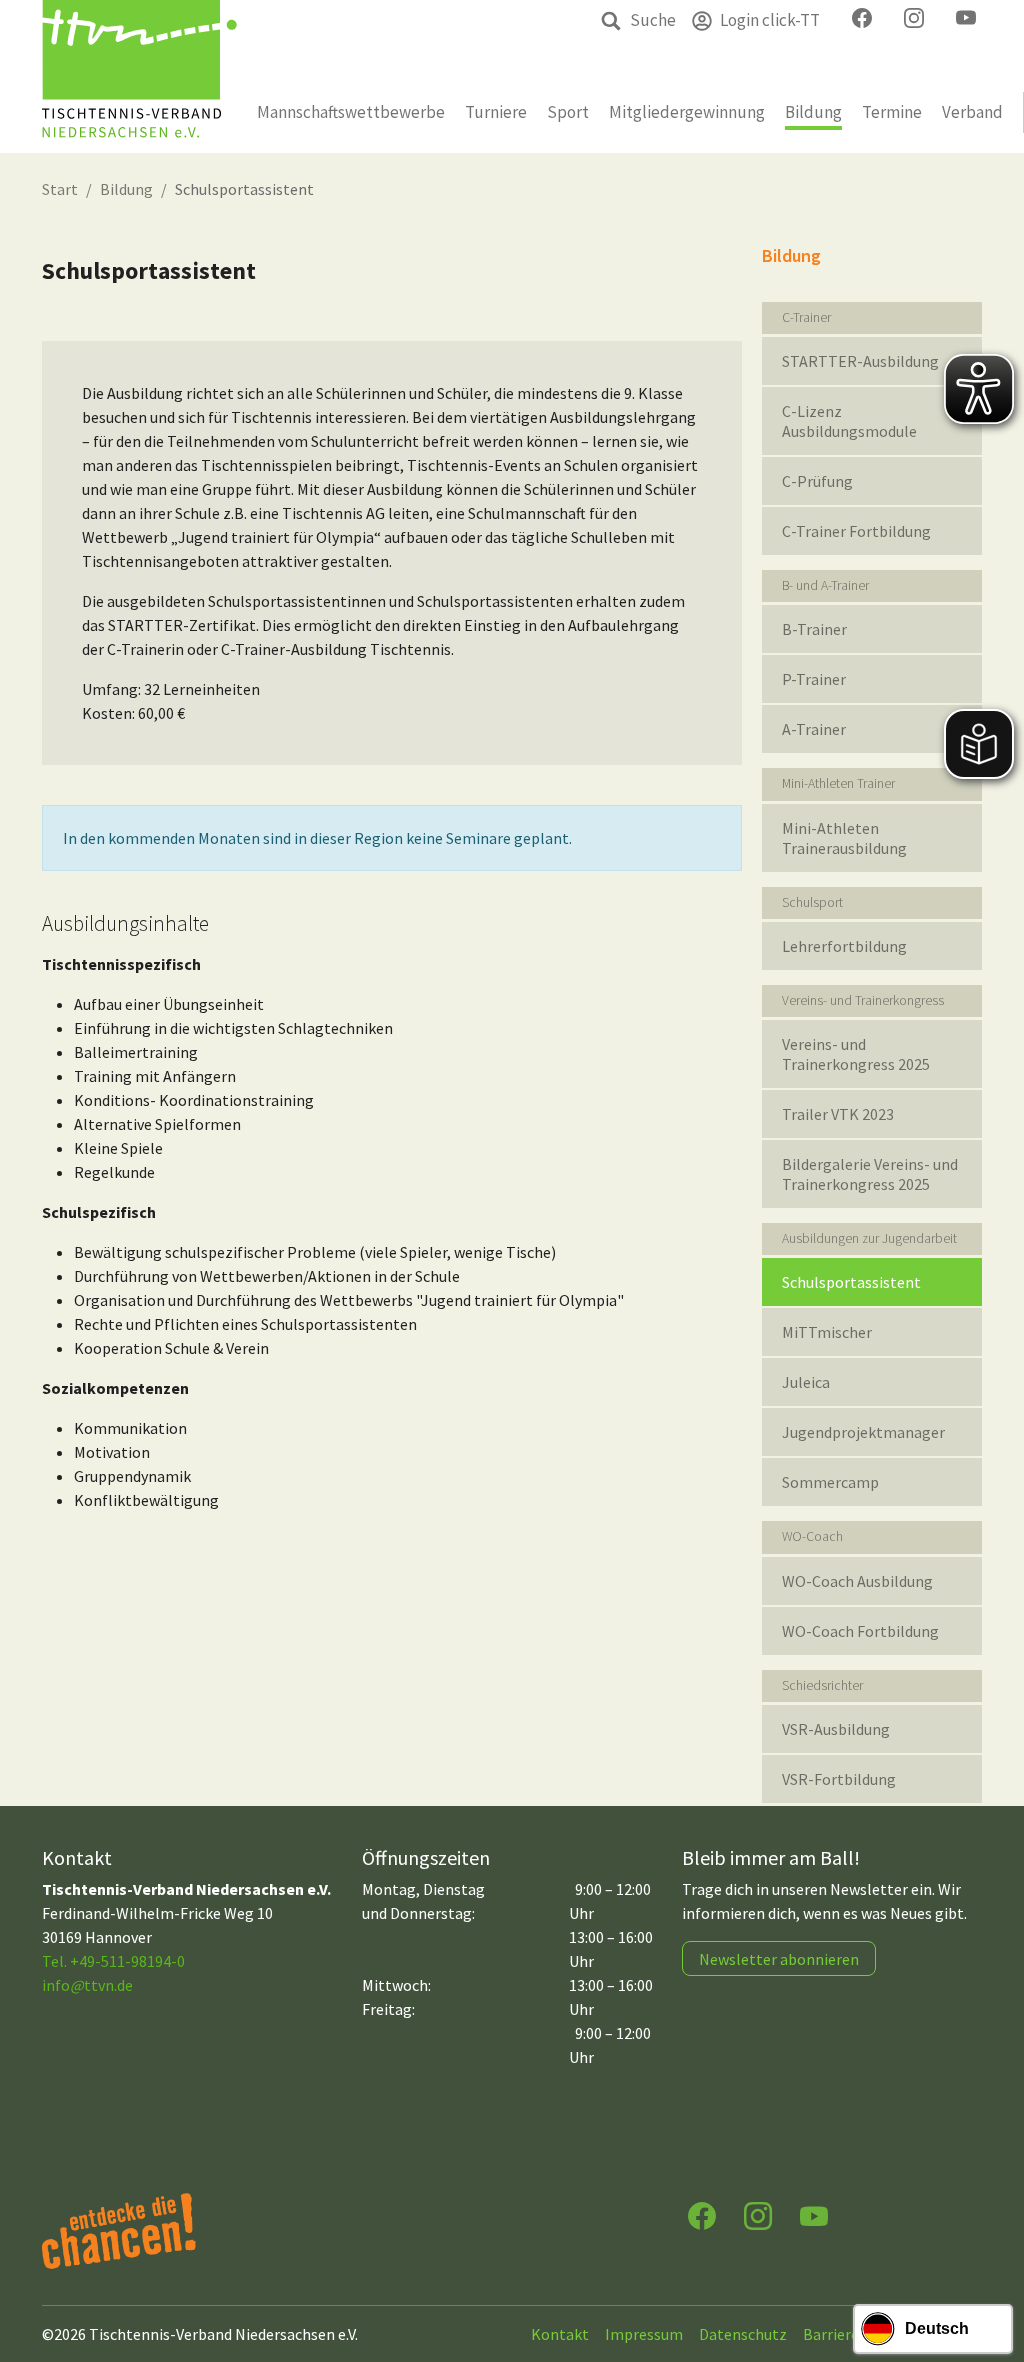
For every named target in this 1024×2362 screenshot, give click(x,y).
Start (60, 189)
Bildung (126, 189)
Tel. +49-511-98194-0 (113, 1961)
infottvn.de (87, 1985)
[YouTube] (814, 2214)
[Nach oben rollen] (990, 2268)
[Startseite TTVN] (139, 76)
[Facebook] (702, 2214)
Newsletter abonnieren (779, 1959)
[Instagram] (758, 2214)
